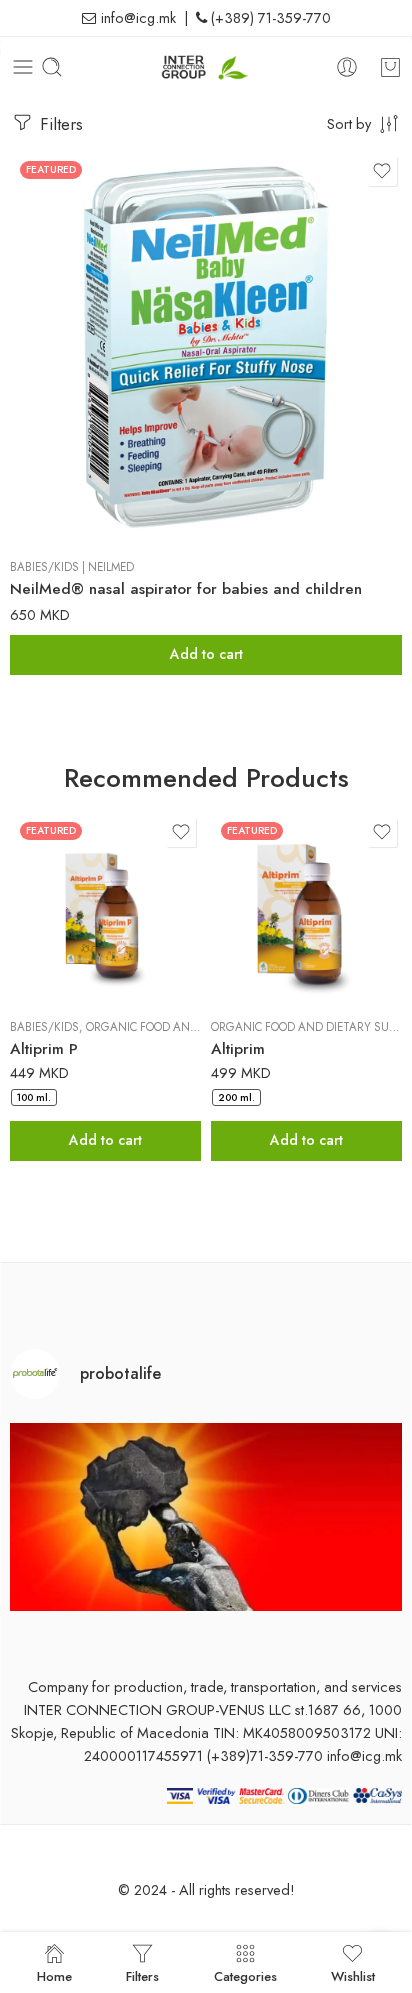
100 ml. (34, 1097)
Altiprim (238, 1049)
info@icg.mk (136, 17)
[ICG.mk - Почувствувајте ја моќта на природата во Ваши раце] (206, 67)
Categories (245, 1975)
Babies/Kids (44, 567)
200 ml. (236, 1097)
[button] (206, 655)
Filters (59, 124)
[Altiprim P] (105, 907)
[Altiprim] (306, 907)
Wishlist (353, 1975)
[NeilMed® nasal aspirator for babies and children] (206, 347)
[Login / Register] (347, 67)
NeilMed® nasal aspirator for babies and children (186, 589)
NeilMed (111, 567)
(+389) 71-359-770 (269, 17)
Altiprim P (44, 1049)
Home (54, 1975)
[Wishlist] (382, 171)
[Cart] (390, 67)
